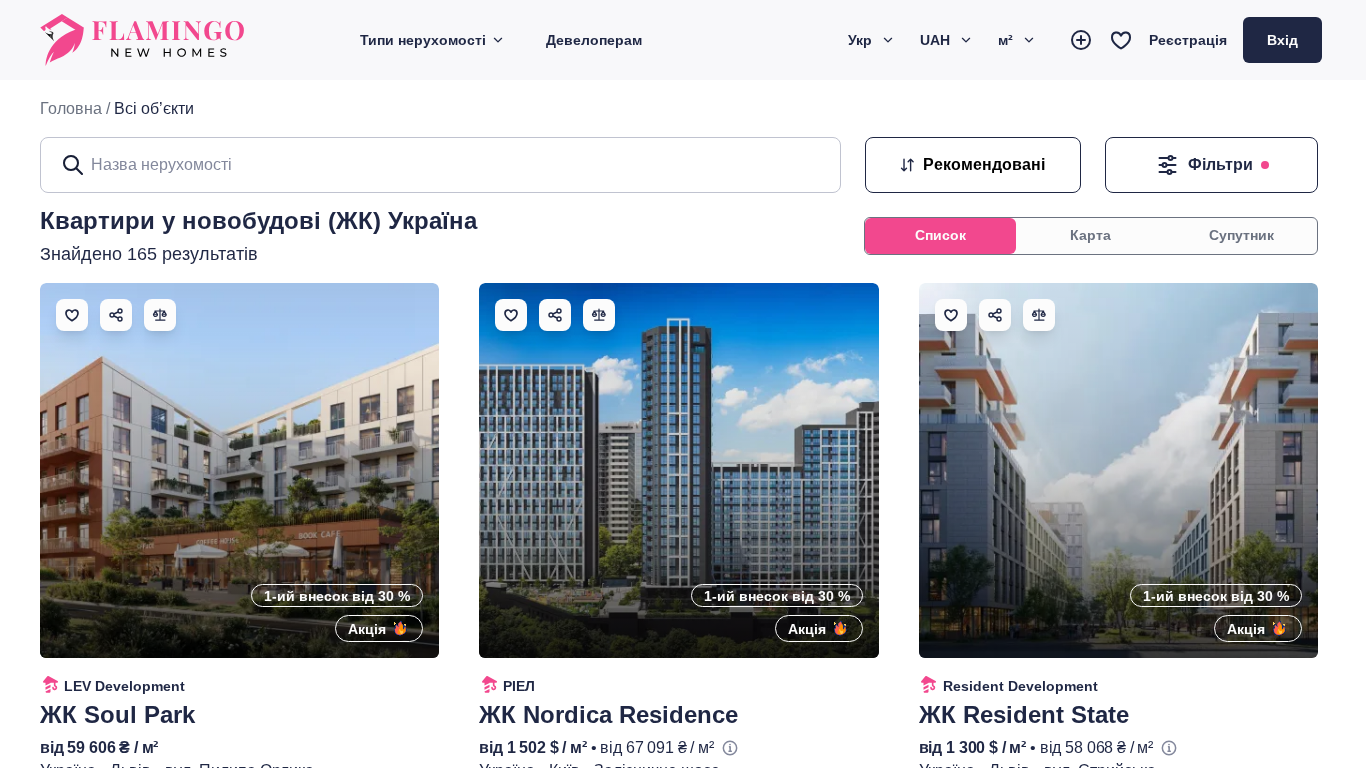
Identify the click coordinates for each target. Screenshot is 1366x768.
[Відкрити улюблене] (1121, 40)
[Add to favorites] (72, 315)
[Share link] (116, 315)
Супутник (1241, 235)
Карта (1090, 235)
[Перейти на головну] (144, 40)
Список (940, 235)
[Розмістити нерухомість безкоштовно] (1081, 40)
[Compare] (160, 315)
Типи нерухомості (423, 40)
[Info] (730, 748)
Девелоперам (594, 40)
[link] (154, 109)
